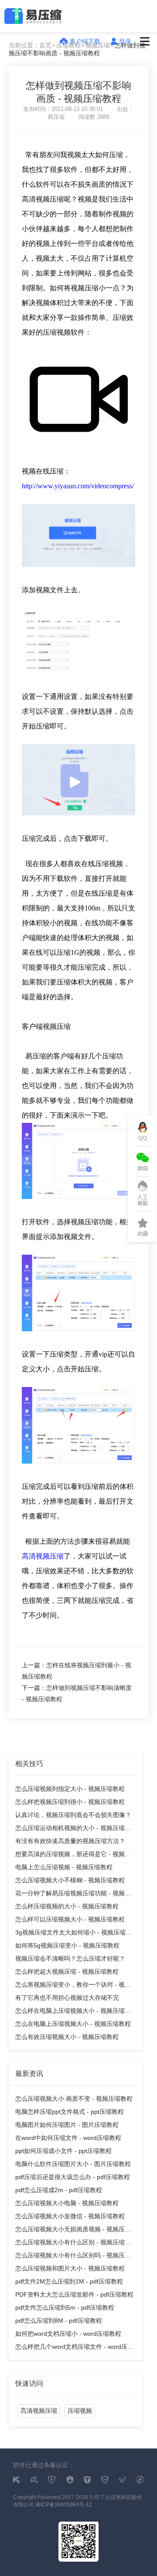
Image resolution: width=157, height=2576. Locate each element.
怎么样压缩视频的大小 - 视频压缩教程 (67, 1906)
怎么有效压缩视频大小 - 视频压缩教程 (67, 2037)
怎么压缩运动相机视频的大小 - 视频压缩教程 (73, 1829)
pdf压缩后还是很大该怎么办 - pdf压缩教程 (73, 2177)
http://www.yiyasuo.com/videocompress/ (78, 486)
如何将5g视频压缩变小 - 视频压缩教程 (67, 1945)
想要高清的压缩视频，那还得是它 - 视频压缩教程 (73, 1856)
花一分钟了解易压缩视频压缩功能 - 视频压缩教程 (73, 1895)
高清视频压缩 (43, 1556)
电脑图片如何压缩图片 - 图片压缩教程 (67, 2125)
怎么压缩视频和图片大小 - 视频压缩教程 (70, 2268)
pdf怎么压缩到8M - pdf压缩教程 (59, 2321)
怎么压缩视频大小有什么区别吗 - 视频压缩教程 (73, 2257)
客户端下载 (85, 41)
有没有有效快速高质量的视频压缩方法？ (70, 1841)
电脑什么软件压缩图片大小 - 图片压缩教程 (73, 2164)
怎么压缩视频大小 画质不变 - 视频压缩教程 (74, 2099)
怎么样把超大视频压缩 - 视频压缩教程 (67, 1971)
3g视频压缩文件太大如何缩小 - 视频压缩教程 (73, 1934)
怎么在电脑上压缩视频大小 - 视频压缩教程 (73, 2024)
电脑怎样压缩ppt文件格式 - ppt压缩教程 (70, 2112)
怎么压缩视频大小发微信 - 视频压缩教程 (70, 2216)
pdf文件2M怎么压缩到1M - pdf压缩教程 (69, 2281)
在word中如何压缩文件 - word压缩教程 (68, 2138)
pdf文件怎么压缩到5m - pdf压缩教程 (65, 2307)
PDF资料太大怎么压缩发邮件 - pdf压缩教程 (74, 2294)
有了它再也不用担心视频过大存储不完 (67, 1998)
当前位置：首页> (32, 45)
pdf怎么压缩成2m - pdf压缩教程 (59, 2190)
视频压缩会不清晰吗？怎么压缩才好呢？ (70, 1958)
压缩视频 (80, 2411)
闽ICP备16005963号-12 (64, 2505)
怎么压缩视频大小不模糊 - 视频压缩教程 (70, 1880)
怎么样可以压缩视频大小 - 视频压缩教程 (70, 1919)
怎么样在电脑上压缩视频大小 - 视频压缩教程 (73, 2012)
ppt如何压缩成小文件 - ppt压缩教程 (63, 2151)
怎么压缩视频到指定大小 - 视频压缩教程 (70, 1789)
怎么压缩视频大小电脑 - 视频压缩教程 (67, 2203)
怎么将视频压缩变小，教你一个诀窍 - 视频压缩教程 (73, 1986)
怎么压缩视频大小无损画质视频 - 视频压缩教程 (73, 2231)
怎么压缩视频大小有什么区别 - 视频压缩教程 (73, 2244)
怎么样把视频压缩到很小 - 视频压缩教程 (70, 1802)
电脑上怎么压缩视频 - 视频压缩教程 (64, 1867)
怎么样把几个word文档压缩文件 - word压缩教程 (74, 2348)
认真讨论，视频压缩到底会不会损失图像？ (73, 1815)
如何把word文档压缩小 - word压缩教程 (68, 2334)
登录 (125, 41)
